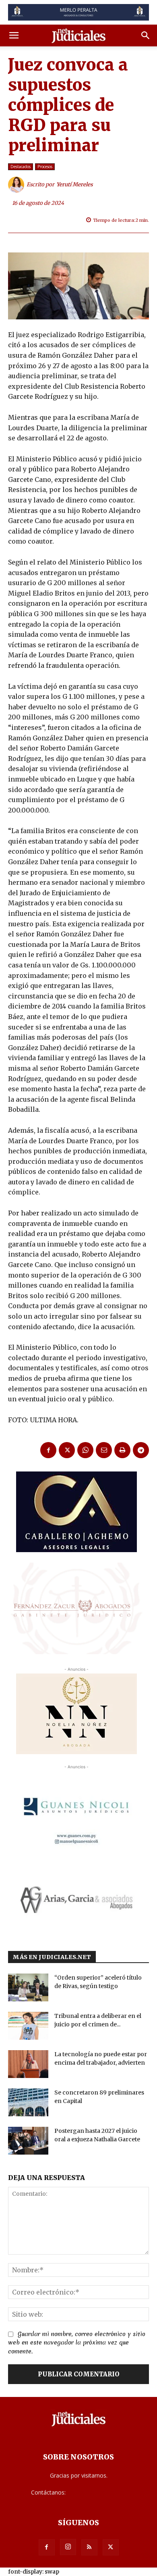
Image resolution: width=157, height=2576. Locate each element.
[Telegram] (141, 1450)
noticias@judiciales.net (97, 2492)
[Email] (104, 1450)
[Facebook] (48, 1450)
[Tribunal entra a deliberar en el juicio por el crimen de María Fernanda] (28, 2026)
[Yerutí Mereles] (17, 185)
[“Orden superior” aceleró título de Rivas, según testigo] (28, 1987)
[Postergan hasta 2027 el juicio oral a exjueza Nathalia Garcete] (28, 2141)
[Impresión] (122, 1450)
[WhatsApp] (85, 1450)
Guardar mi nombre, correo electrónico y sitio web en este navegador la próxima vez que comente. (77, 2343)
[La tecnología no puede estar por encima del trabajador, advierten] (28, 2064)
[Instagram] (68, 2547)
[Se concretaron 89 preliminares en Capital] (28, 2102)
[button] (14, 35)
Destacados (21, 167)
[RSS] (89, 2547)
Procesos (45, 167)
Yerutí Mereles (75, 184)
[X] (67, 1450)
